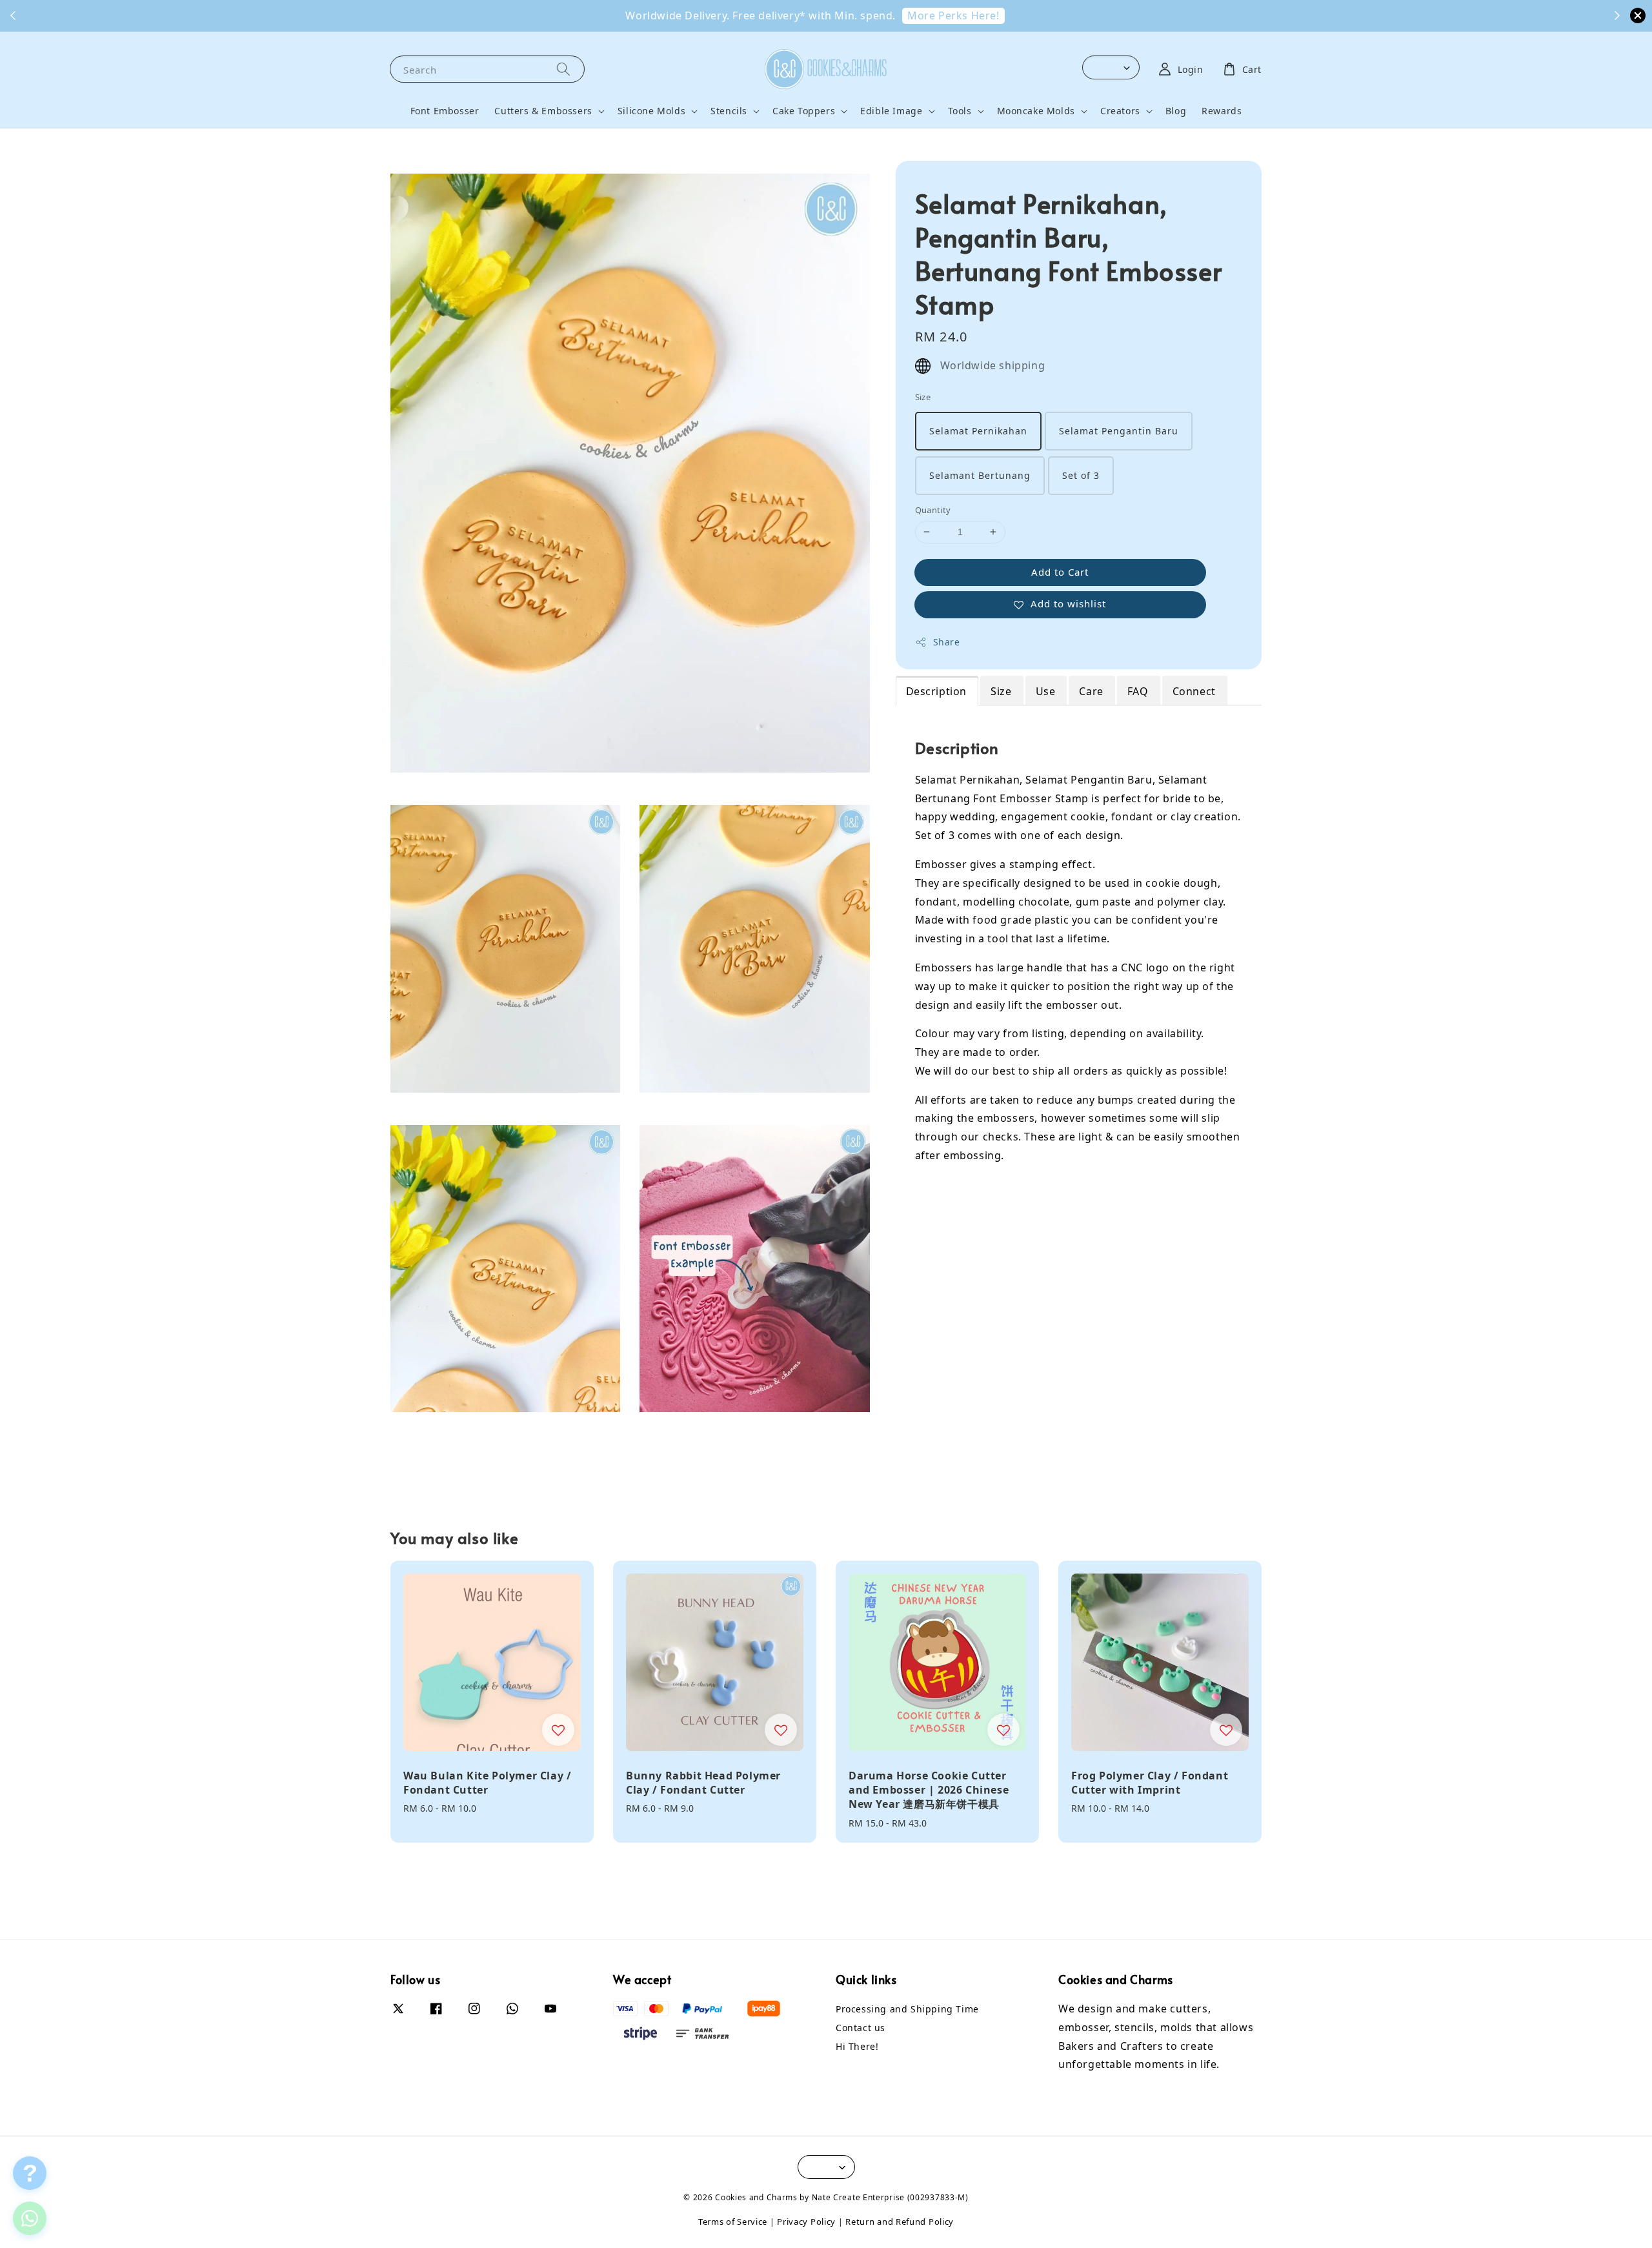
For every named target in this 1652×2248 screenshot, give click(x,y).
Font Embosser (445, 111)
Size (923, 397)
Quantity (933, 510)
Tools (960, 111)
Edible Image (891, 111)
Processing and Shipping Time (907, 2009)
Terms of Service (733, 2222)
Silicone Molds (651, 111)
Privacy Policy (806, 2222)
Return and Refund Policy (900, 2222)
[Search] (563, 69)
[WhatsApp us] (30, 2218)
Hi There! (857, 2046)
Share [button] (947, 642)
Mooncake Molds (1036, 111)
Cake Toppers (804, 111)
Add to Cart (1060, 572)
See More (828, 15)
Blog (1176, 111)
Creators (1120, 111)
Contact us (861, 2028)
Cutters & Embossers (543, 111)
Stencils (729, 111)
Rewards (1222, 111)
